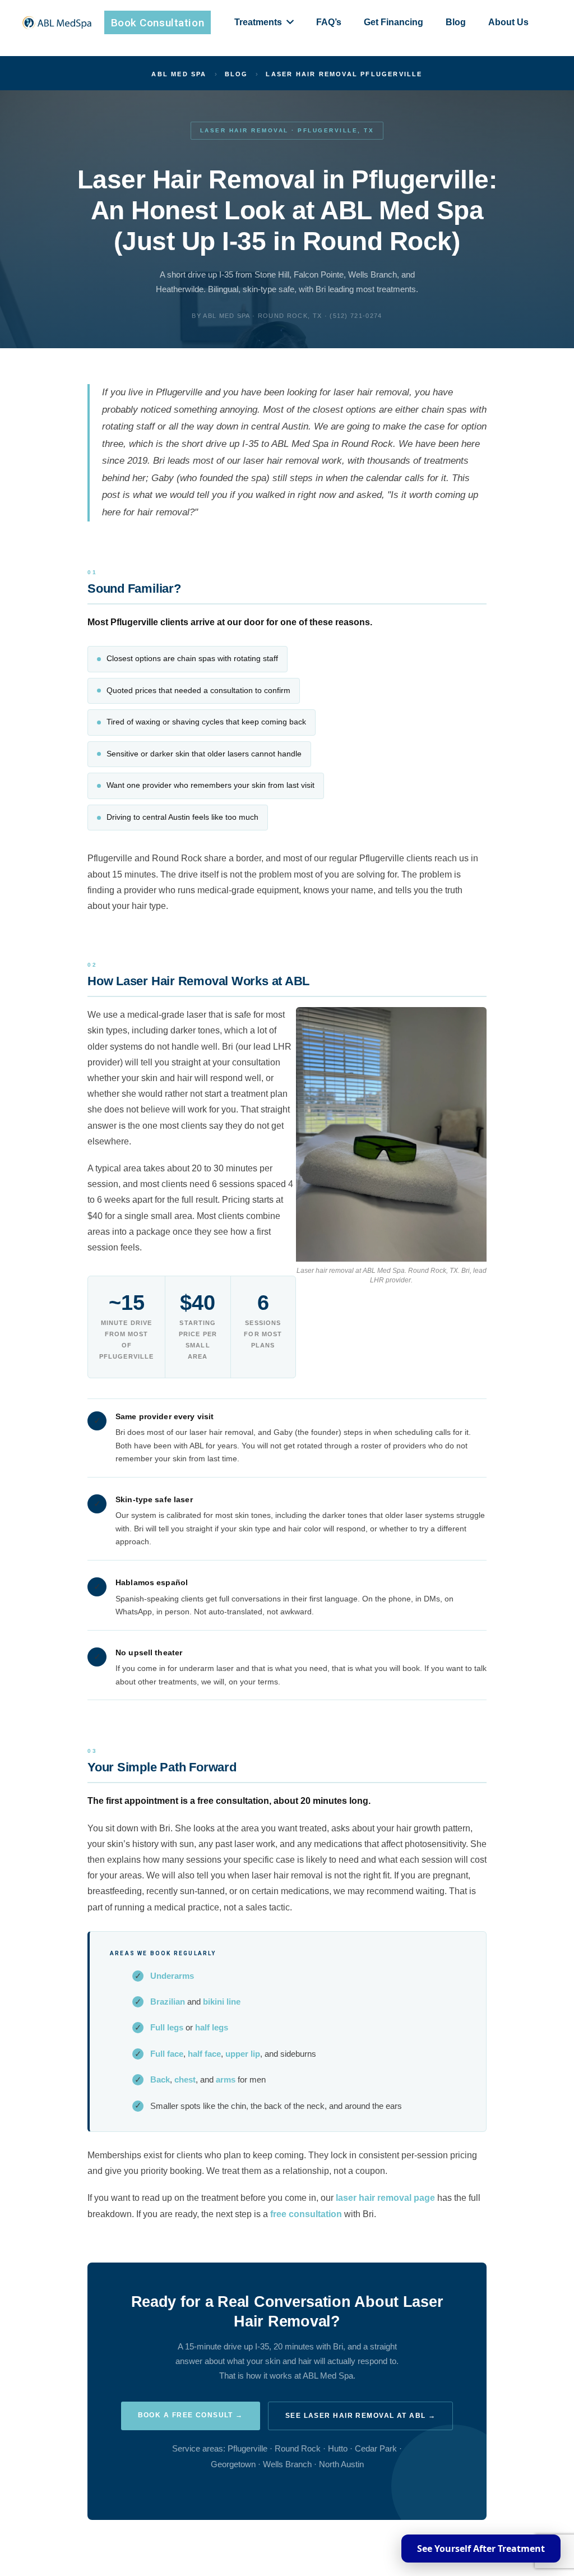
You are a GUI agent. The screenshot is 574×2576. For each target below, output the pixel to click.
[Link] (57, 23)
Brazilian (168, 2002)
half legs (212, 2028)
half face (204, 2054)
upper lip (243, 2054)
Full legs (167, 2028)
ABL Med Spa (179, 74)
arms (226, 2080)
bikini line (222, 2002)
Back (160, 2080)
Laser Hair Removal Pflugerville (344, 74)
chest (185, 2080)
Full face (167, 2054)
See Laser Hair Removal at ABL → (361, 2416)
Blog (237, 74)
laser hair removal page (385, 2198)
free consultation (306, 2214)
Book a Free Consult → (191, 2415)
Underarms (172, 1976)
